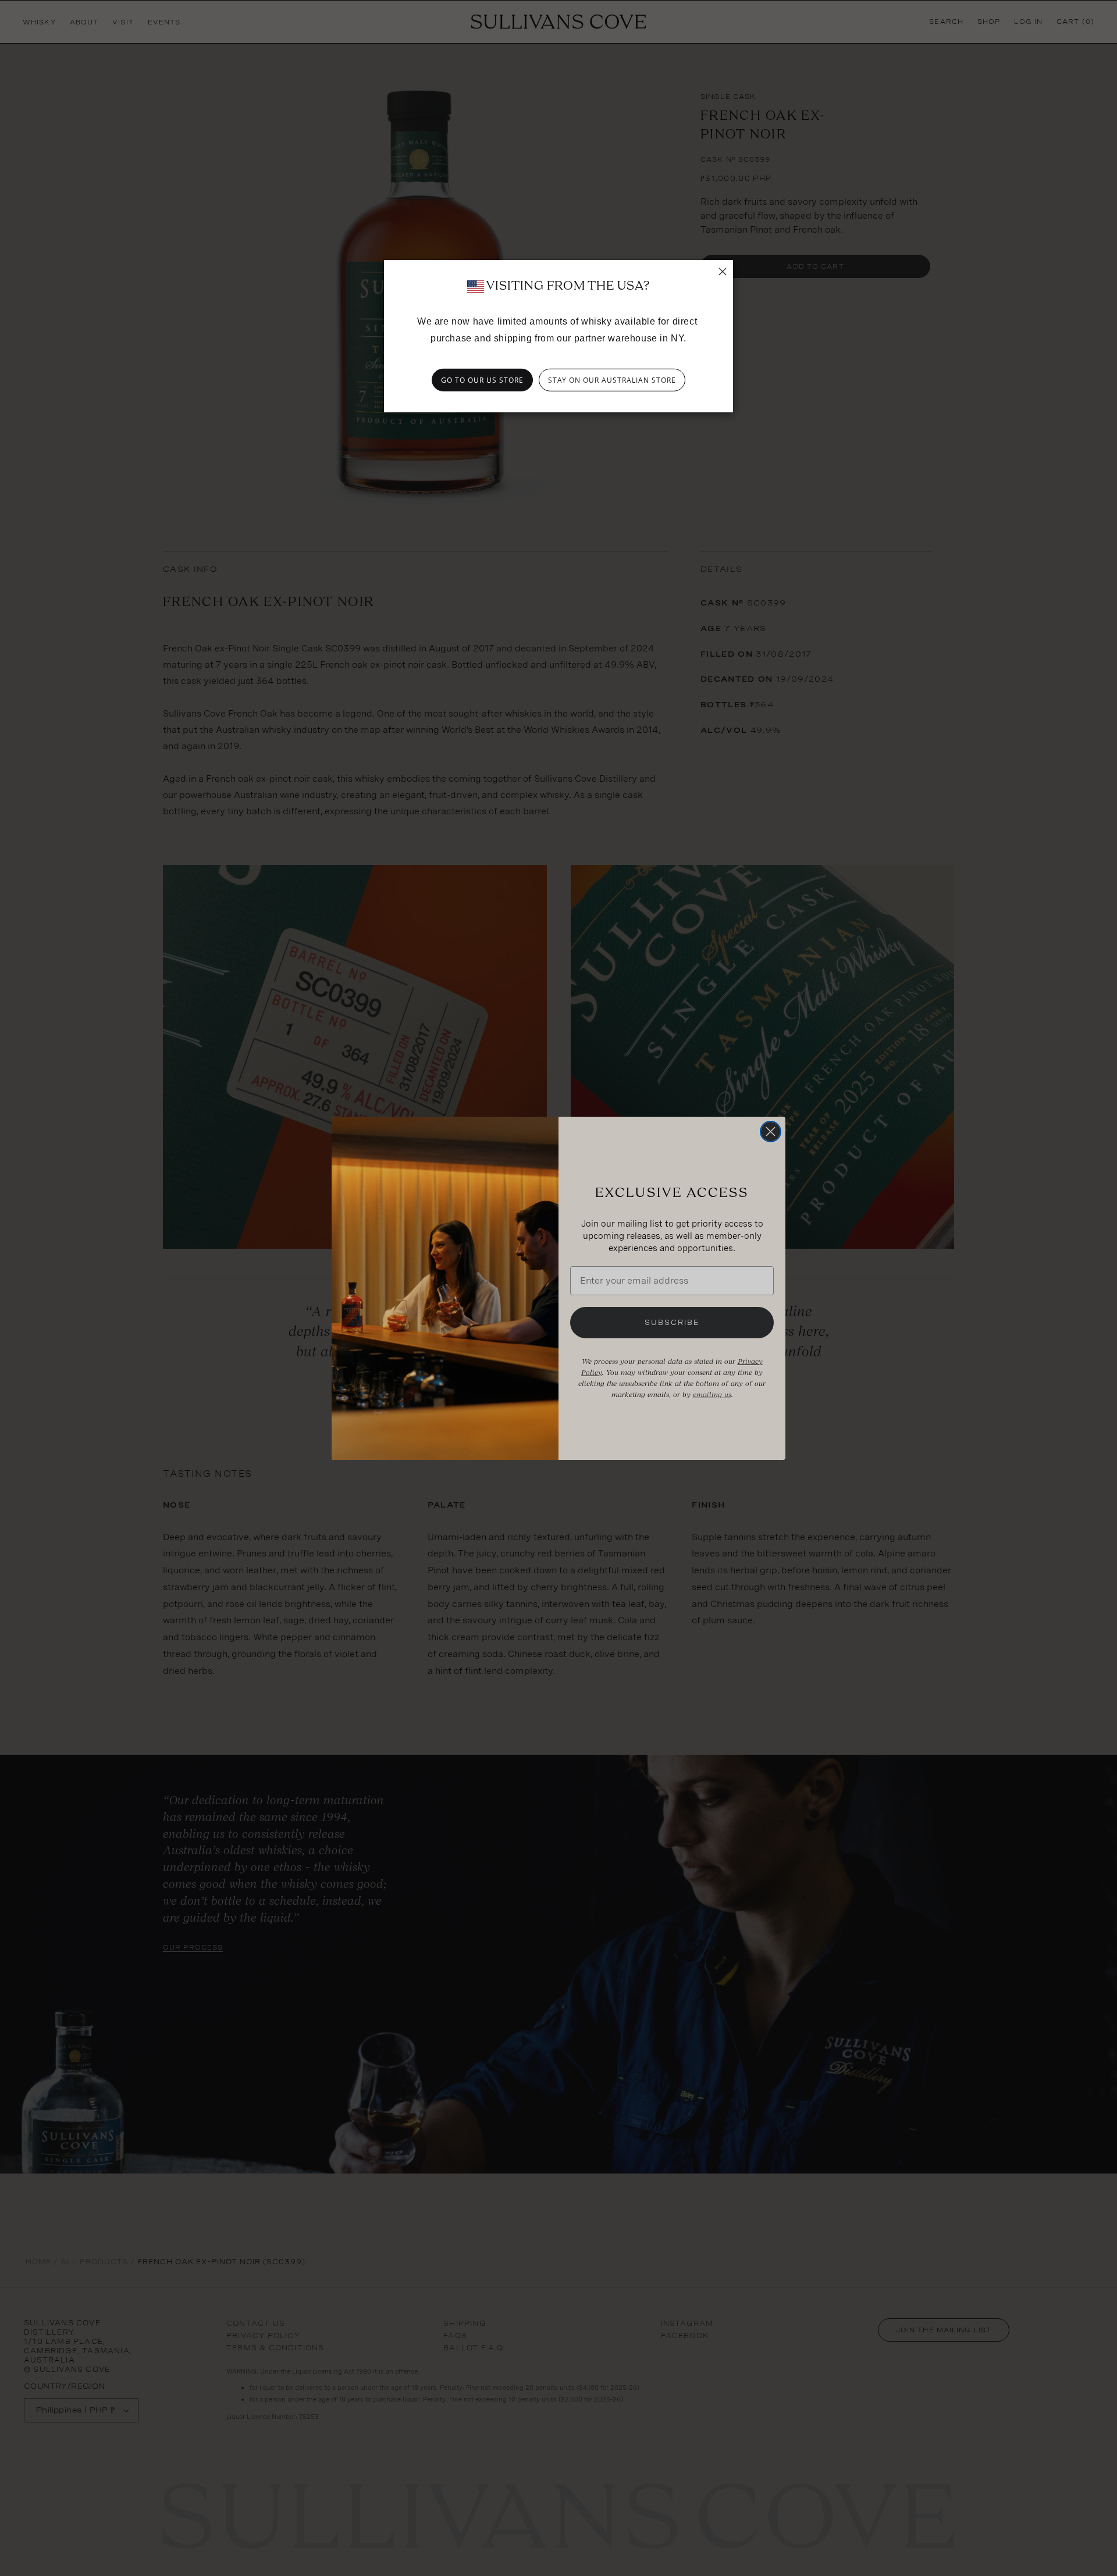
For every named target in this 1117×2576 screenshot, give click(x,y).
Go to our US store (482, 380)
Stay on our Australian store (612, 380)
